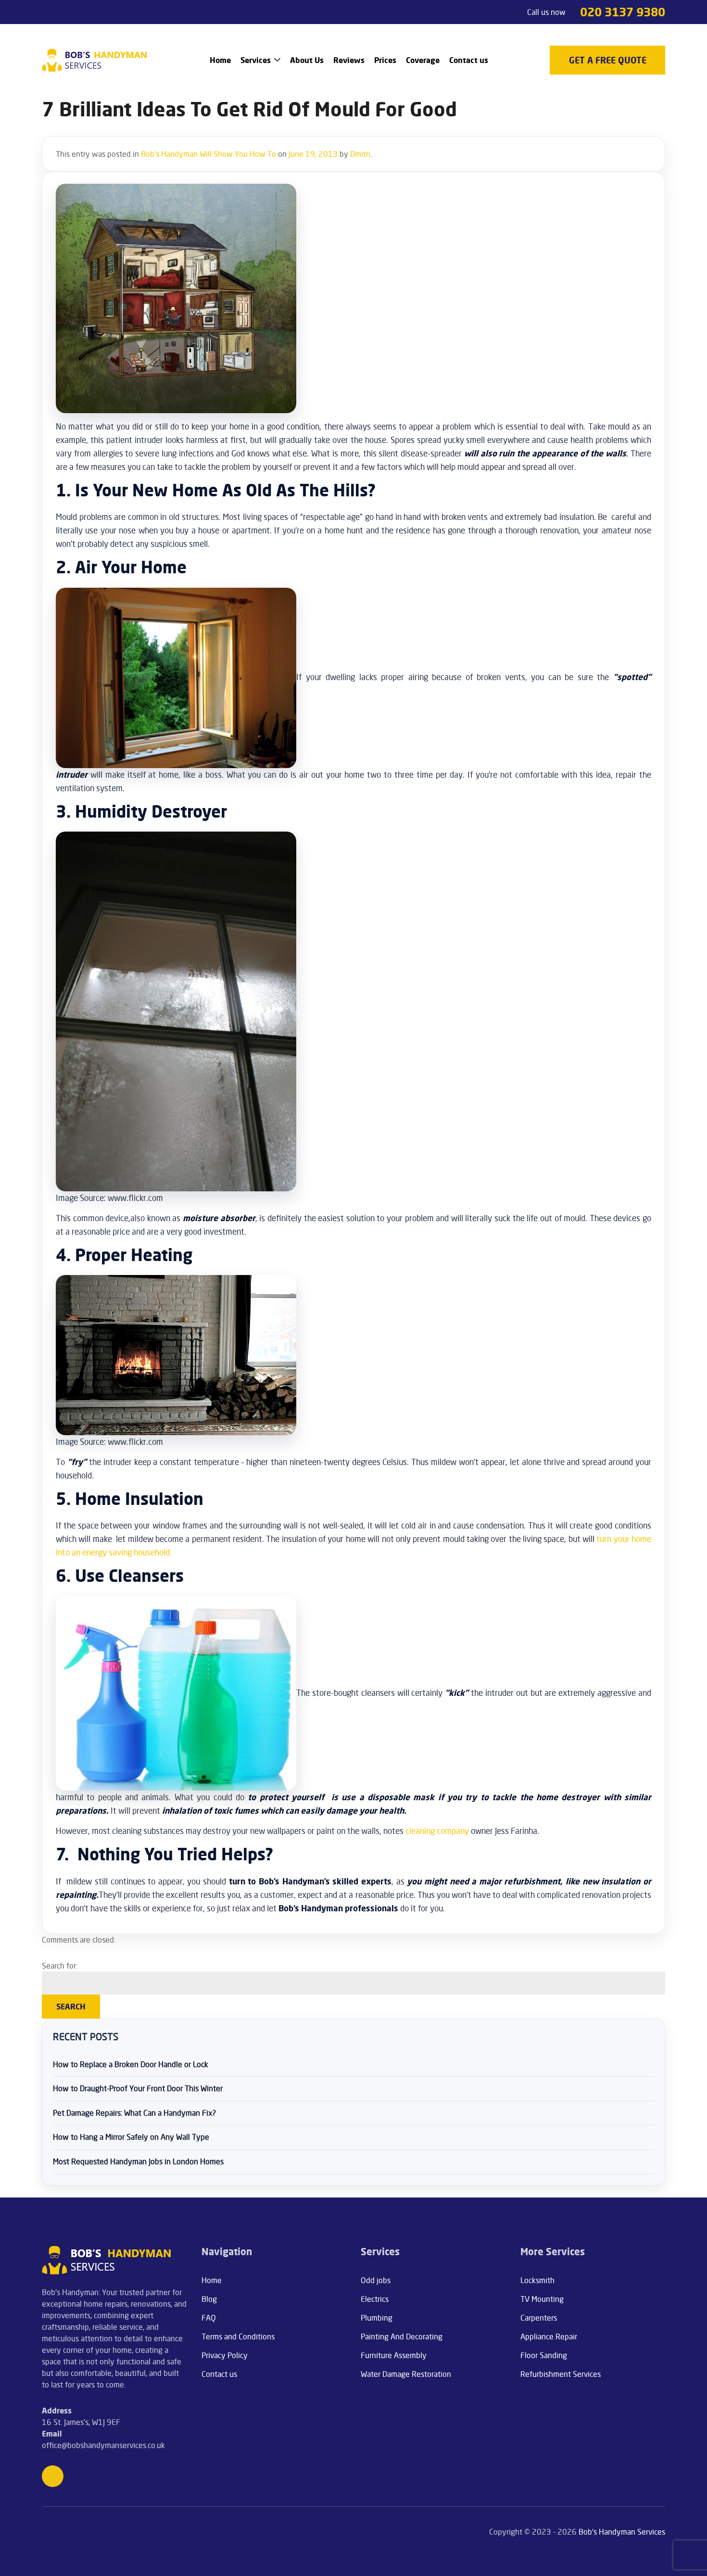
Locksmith (537, 2280)
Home (220, 60)
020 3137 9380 (623, 12)
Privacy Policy (225, 2355)
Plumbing (377, 2318)
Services (256, 60)
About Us (307, 60)
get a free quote (608, 60)
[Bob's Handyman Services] (95, 60)
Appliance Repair (549, 2336)
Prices (385, 60)
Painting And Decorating (402, 2336)
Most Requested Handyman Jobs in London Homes (138, 2161)
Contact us (469, 60)
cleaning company (437, 1831)
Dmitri (360, 154)
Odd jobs (376, 2280)
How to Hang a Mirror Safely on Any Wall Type (131, 2137)
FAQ (209, 2318)
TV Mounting (542, 2299)
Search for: (60, 1966)
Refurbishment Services (561, 2374)
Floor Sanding (544, 2355)
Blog (209, 2299)
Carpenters (539, 2318)
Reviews (349, 60)
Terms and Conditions (238, 2336)
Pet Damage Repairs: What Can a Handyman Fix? (134, 2113)
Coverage (423, 60)
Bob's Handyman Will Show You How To (208, 154)
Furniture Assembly (394, 2355)
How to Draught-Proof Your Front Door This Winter (138, 2088)
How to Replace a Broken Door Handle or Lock (131, 2064)
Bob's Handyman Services (622, 2532)
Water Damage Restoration (406, 2374)
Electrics (375, 2299)
